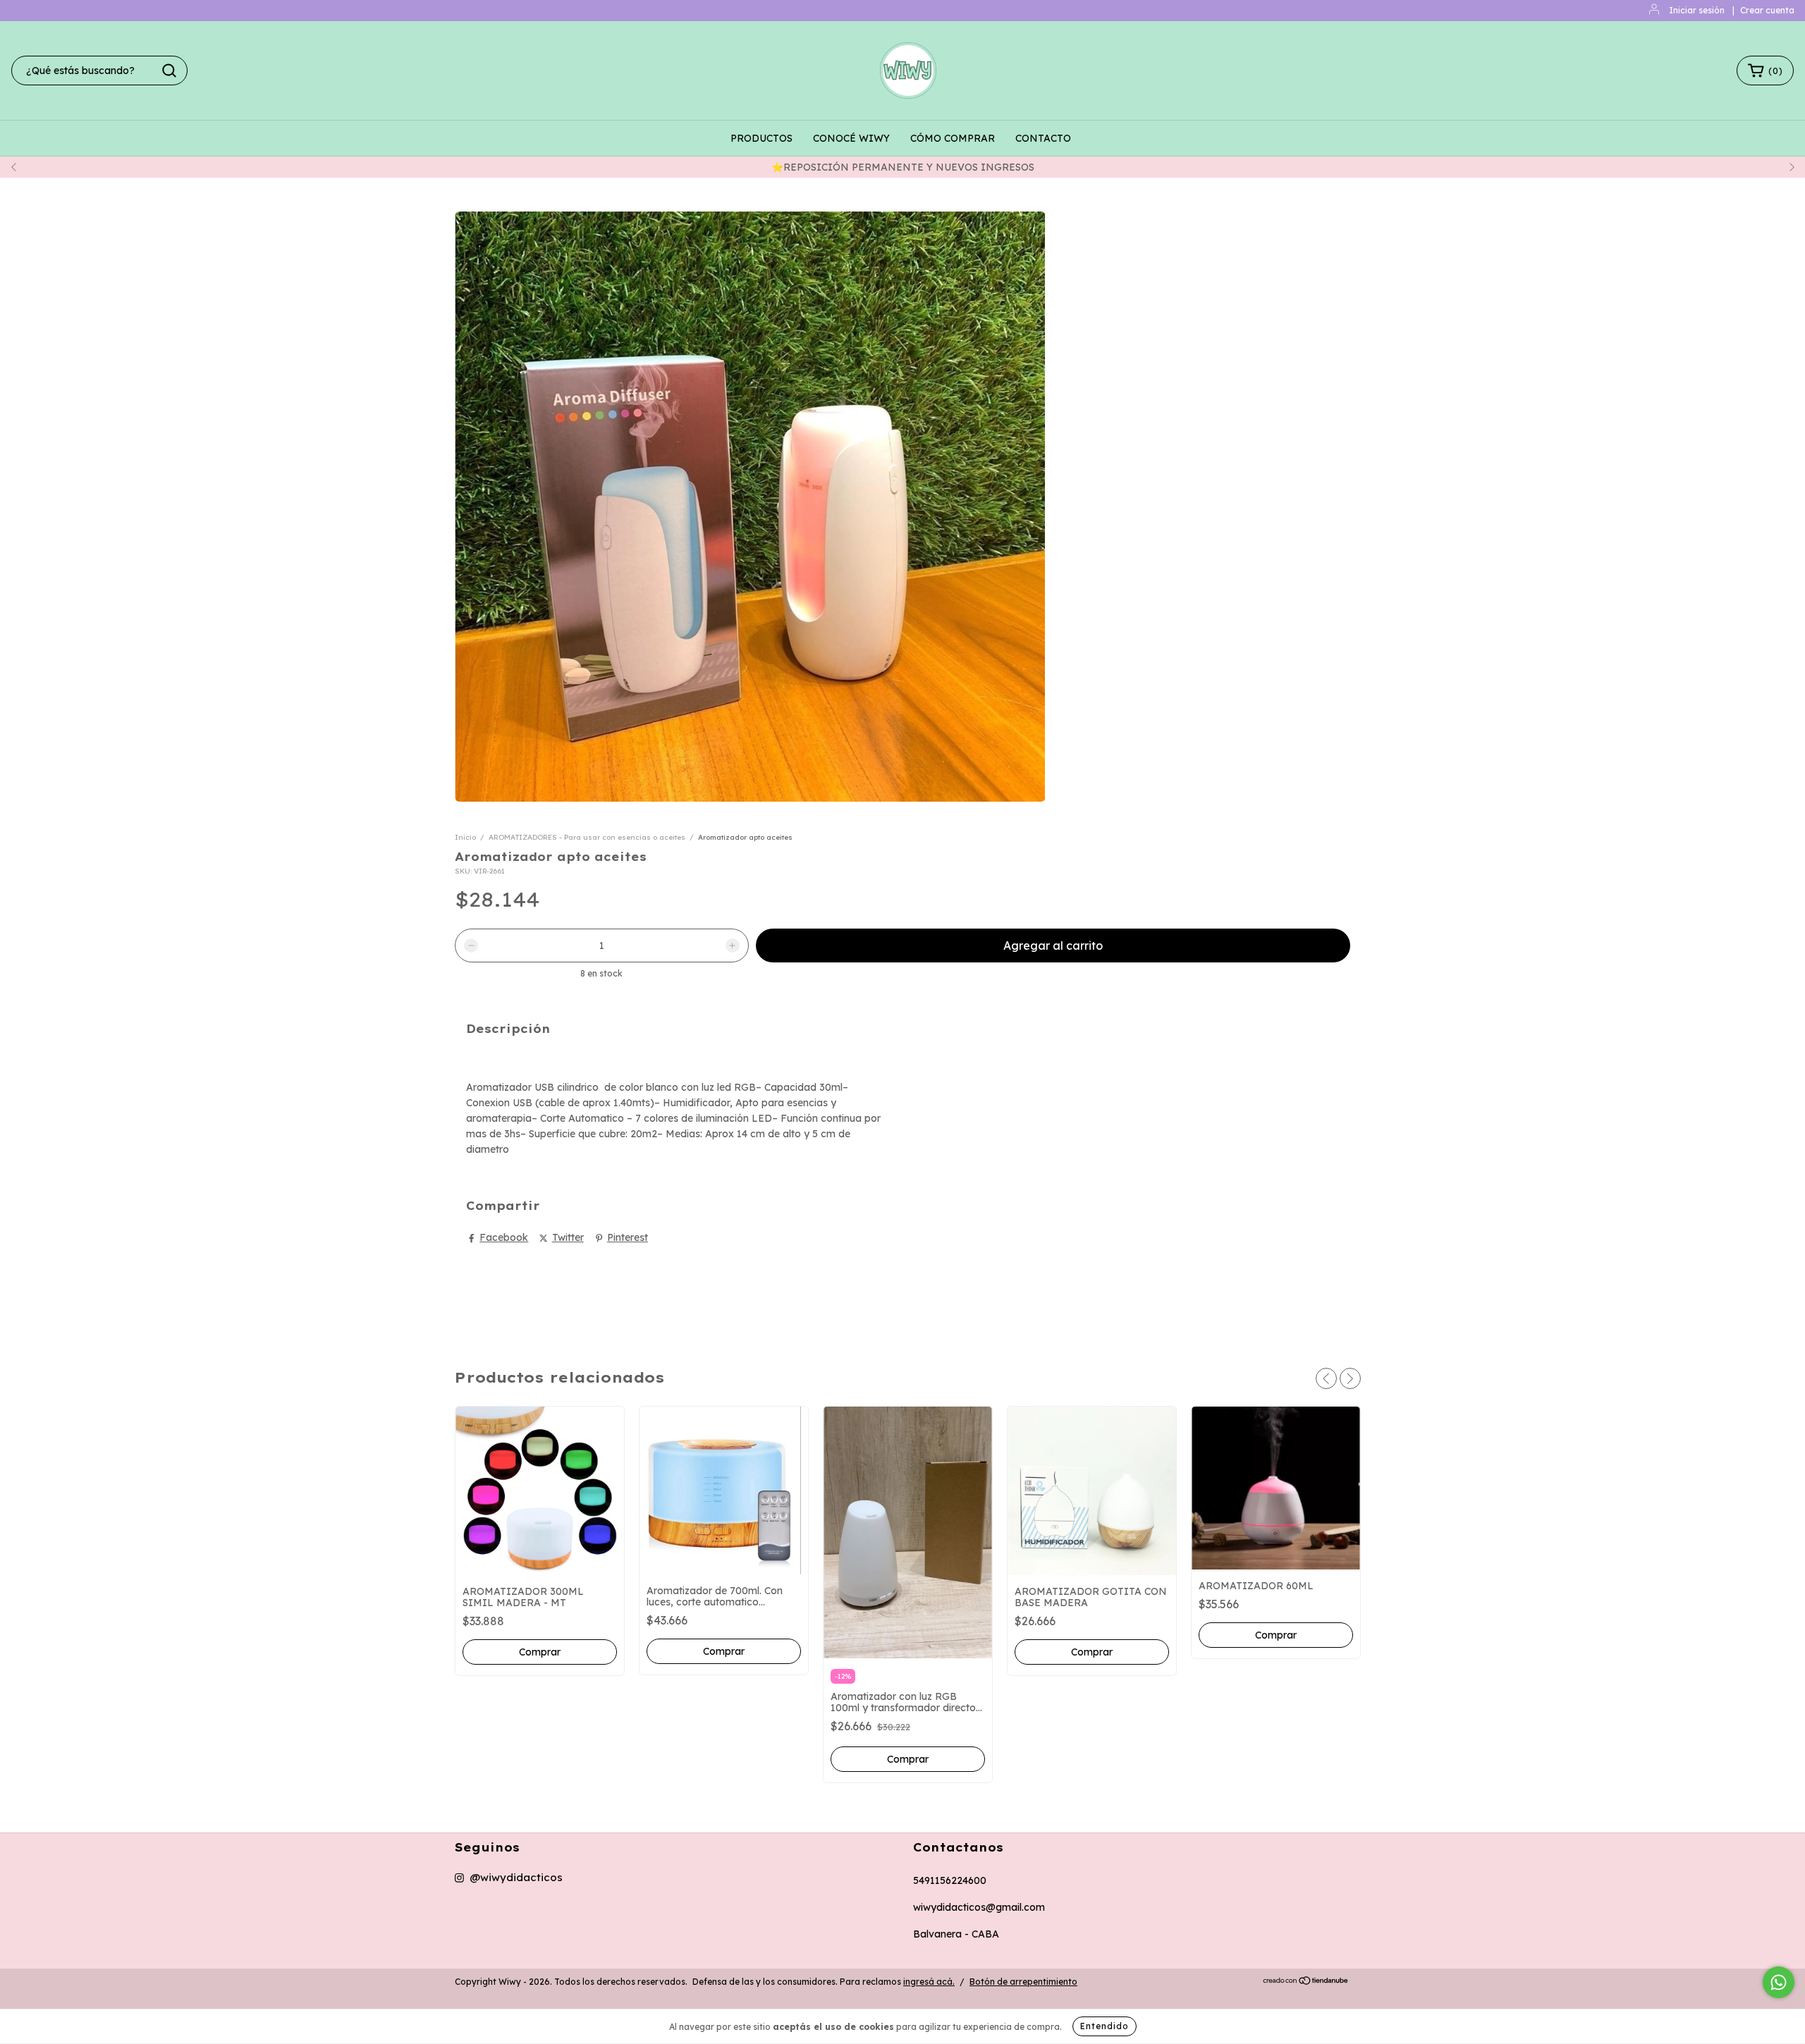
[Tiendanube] (1306, 1982)
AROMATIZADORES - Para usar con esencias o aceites (588, 837)
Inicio (465, 837)
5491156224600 (950, 1880)
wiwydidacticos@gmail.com (979, 1907)
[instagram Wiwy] (509, 1878)
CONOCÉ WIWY (851, 138)
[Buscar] (169, 71)
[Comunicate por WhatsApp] (1779, 1982)
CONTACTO (1043, 138)
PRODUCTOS (761, 138)
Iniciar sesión (1697, 10)
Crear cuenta (1767, 10)
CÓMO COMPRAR (953, 138)
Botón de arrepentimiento (1023, 1982)
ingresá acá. (929, 1982)
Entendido (1105, 2026)
